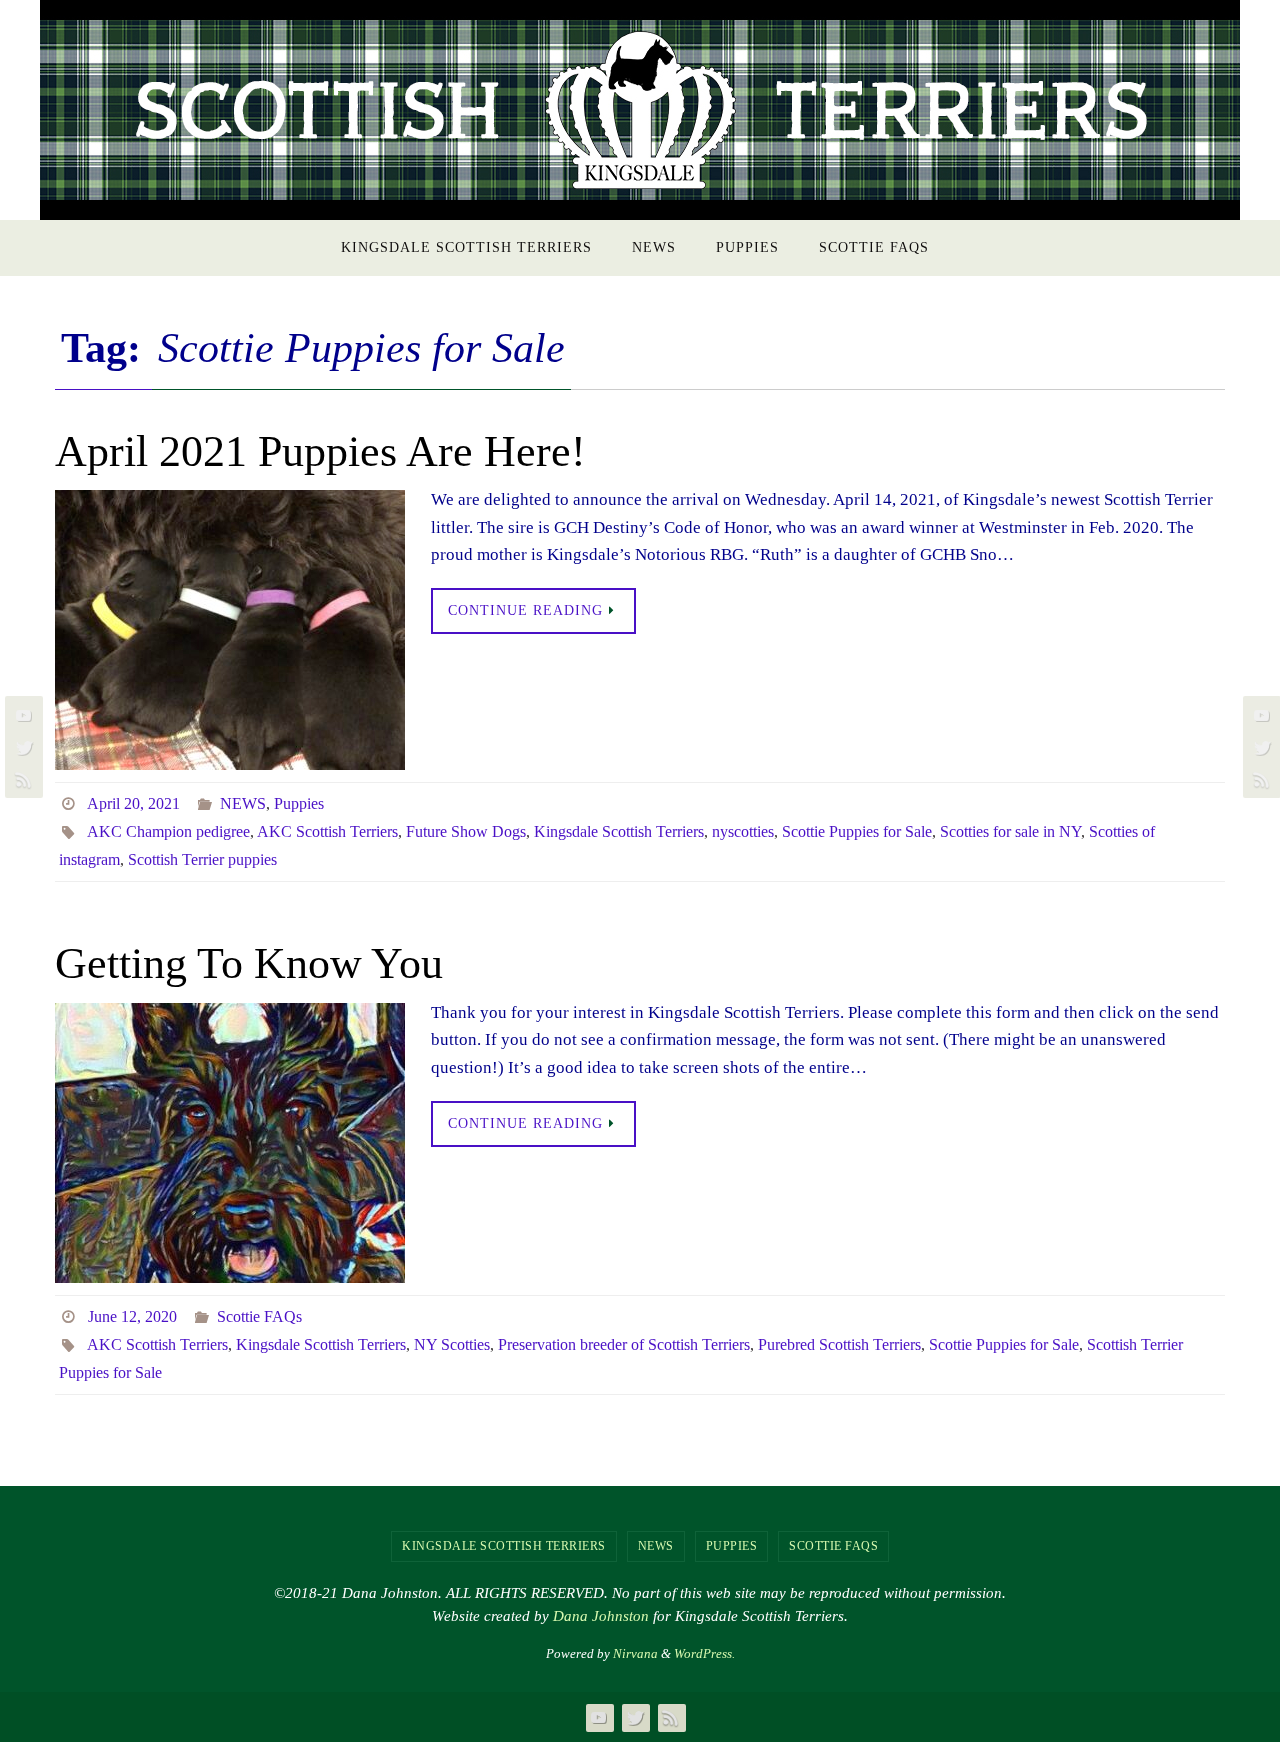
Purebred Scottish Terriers (839, 1344)
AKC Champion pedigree (168, 831)
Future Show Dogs (466, 831)
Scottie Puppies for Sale (857, 831)
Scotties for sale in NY (1010, 831)
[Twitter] (21, 747)
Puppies (299, 803)
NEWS (243, 803)
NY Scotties (452, 1344)
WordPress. (704, 1653)
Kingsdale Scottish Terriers (619, 831)
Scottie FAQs (259, 1316)
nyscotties (743, 831)
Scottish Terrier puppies (202, 859)
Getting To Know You (249, 963)
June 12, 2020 (132, 1316)
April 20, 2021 (133, 803)
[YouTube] (21, 715)
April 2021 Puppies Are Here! (320, 451)
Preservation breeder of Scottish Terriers (624, 1344)
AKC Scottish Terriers (327, 831)
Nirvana (635, 1653)
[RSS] (21, 779)
